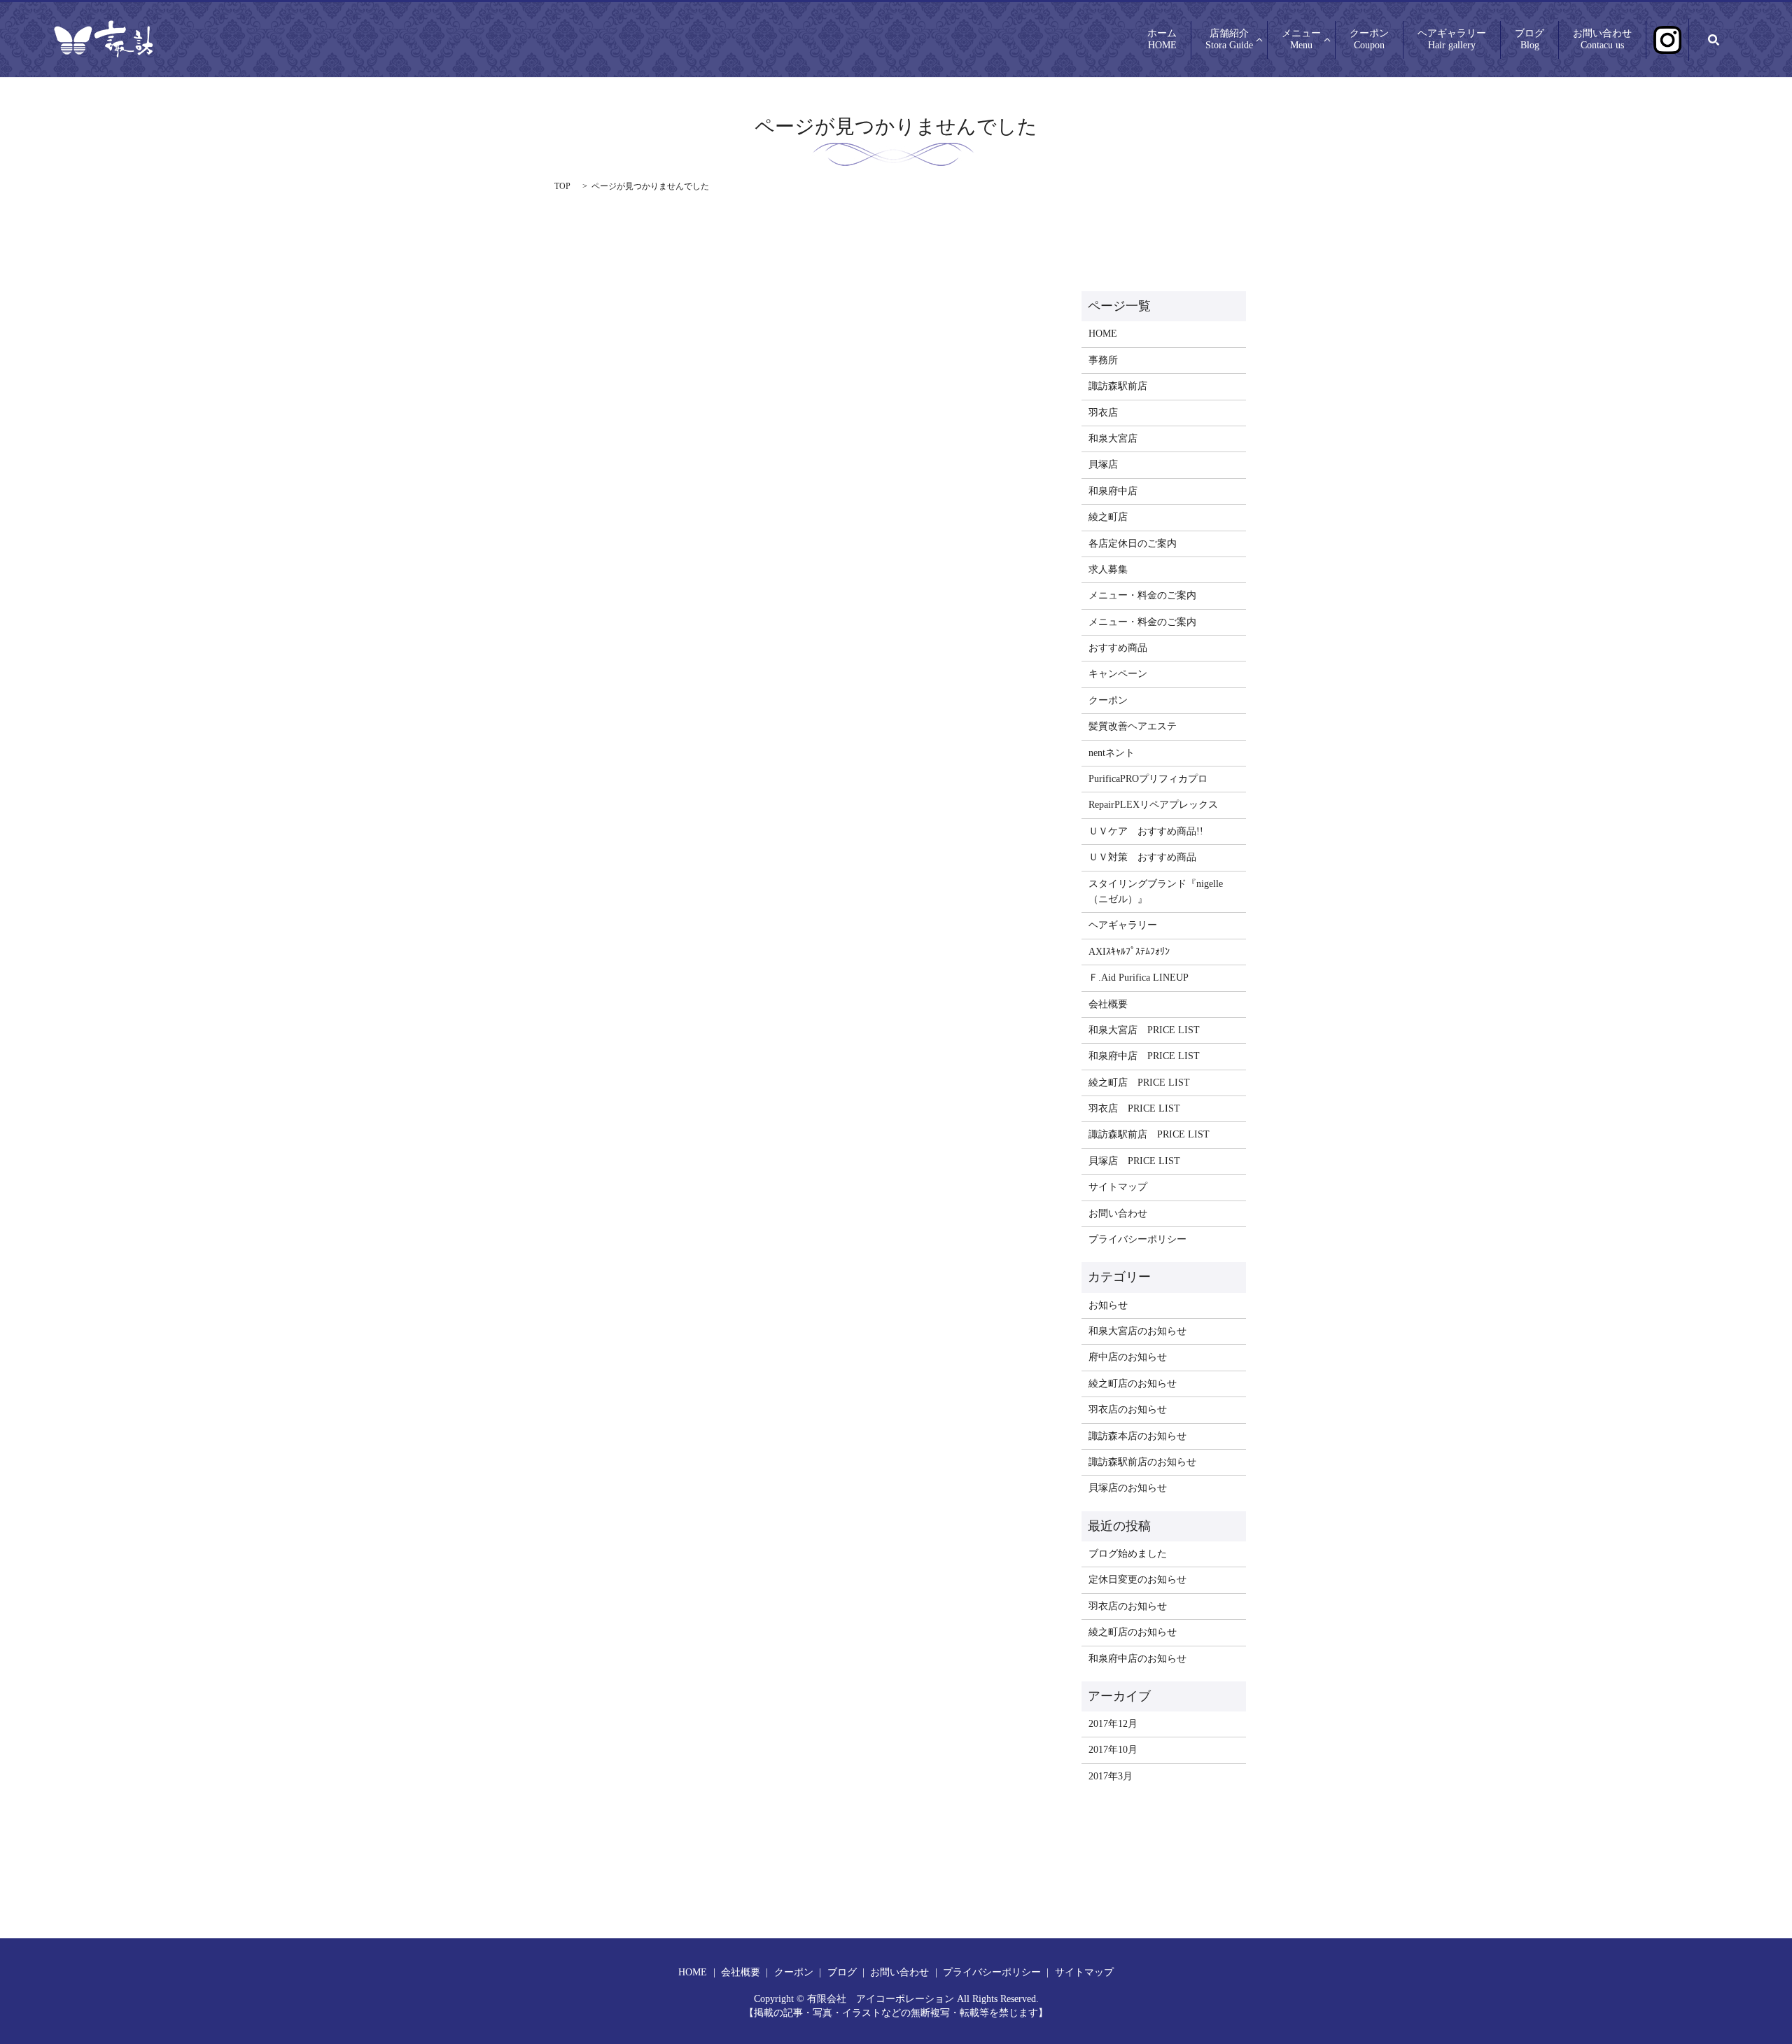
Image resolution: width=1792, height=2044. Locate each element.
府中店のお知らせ (1128, 1357)
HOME (1103, 334)
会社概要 (1108, 1004)
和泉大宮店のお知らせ (1137, 1331)
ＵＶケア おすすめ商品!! (1146, 831)
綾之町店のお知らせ (1133, 1384)
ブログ (1529, 40)
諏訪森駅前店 (1118, 386)
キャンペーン (1118, 674)
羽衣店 (1103, 413)
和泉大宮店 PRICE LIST (1144, 1030)
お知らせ (1108, 1305)
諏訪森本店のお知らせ (1137, 1436)
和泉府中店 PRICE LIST (1144, 1056)
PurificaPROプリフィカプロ (1148, 779)
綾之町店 (1108, 517)
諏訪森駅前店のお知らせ (1142, 1462)
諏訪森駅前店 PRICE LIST (1149, 1134)
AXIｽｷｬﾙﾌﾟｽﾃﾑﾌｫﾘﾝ (1129, 952)
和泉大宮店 (1113, 439)
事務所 (1103, 360)
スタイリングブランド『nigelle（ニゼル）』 (1156, 891)
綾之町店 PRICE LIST (1139, 1083)
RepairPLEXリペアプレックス (1153, 805)
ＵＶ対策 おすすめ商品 (1142, 857)
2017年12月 (1113, 1724)
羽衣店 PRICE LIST (1134, 1108)
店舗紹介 (1229, 40)
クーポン (1369, 40)
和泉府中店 (1113, 491)
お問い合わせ (1602, 40)
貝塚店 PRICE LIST (1134, 1161)
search (1714, 40)
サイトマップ (1118, 1187)
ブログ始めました (1128, 1554)
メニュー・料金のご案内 (1142, 595)
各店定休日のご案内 (1133, 544)
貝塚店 (1103, 464)
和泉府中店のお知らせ (1137, 1659)
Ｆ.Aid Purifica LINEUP (1139, 978)
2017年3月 (1111, 1776)
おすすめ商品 (1118, 648)
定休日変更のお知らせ (1137, 1580)
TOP (562, 186)
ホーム (1162, 40)
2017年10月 (1113, 1750)
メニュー (1301, 40)
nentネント (1112, 753)
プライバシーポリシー (1137, 1239)
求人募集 (1108, 569)
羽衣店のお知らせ (1128, 1409)
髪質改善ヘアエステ (1133, 726)
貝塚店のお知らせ (1128, 1488)
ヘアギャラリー (1452, 40)
